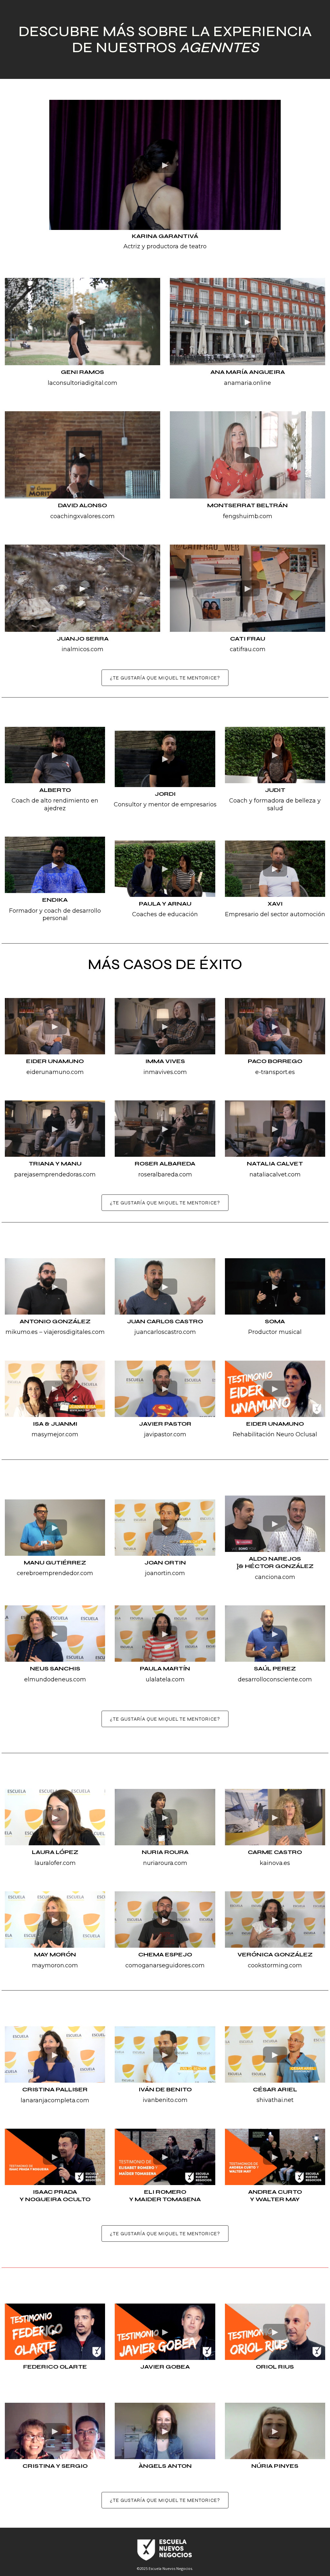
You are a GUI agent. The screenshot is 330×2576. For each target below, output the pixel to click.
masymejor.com (55, 1434)
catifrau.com (248, 649)
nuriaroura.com (165, 1863)
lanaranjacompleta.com (55, 2100)
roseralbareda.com (165, 1174)
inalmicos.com (82, 649)
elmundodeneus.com (55, 1679)
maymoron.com (55, 1965)
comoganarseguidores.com (165, 1965)
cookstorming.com (275, 1965)
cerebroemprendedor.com (55, 1573)
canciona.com (275, 1577)
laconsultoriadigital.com (82, 383)
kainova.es (275, 1863)
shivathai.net (275, 2100)
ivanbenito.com (165, 2100)
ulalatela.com (165, 1679)
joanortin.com (165, 1573)
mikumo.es (22, 1332)
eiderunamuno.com (55, 1072)
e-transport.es (275, 1072)
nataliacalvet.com (275, 1174)
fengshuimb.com (248, 516)
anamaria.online (247, 383)
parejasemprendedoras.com (55, 1174)
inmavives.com (165, 1072)
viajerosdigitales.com (74, 1332)
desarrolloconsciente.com (275, 1679)
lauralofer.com (55, 1863)
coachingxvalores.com (82, 516)
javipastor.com (165, 1434)
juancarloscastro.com (165, 1332)
